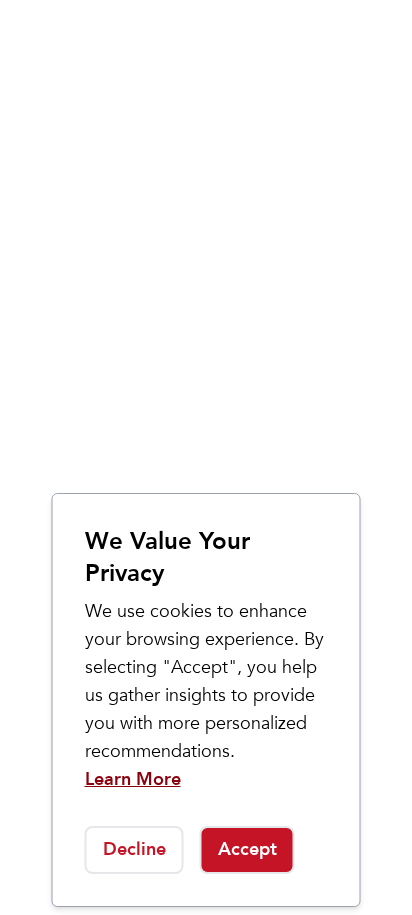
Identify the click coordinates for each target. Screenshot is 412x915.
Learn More (133, 779)
